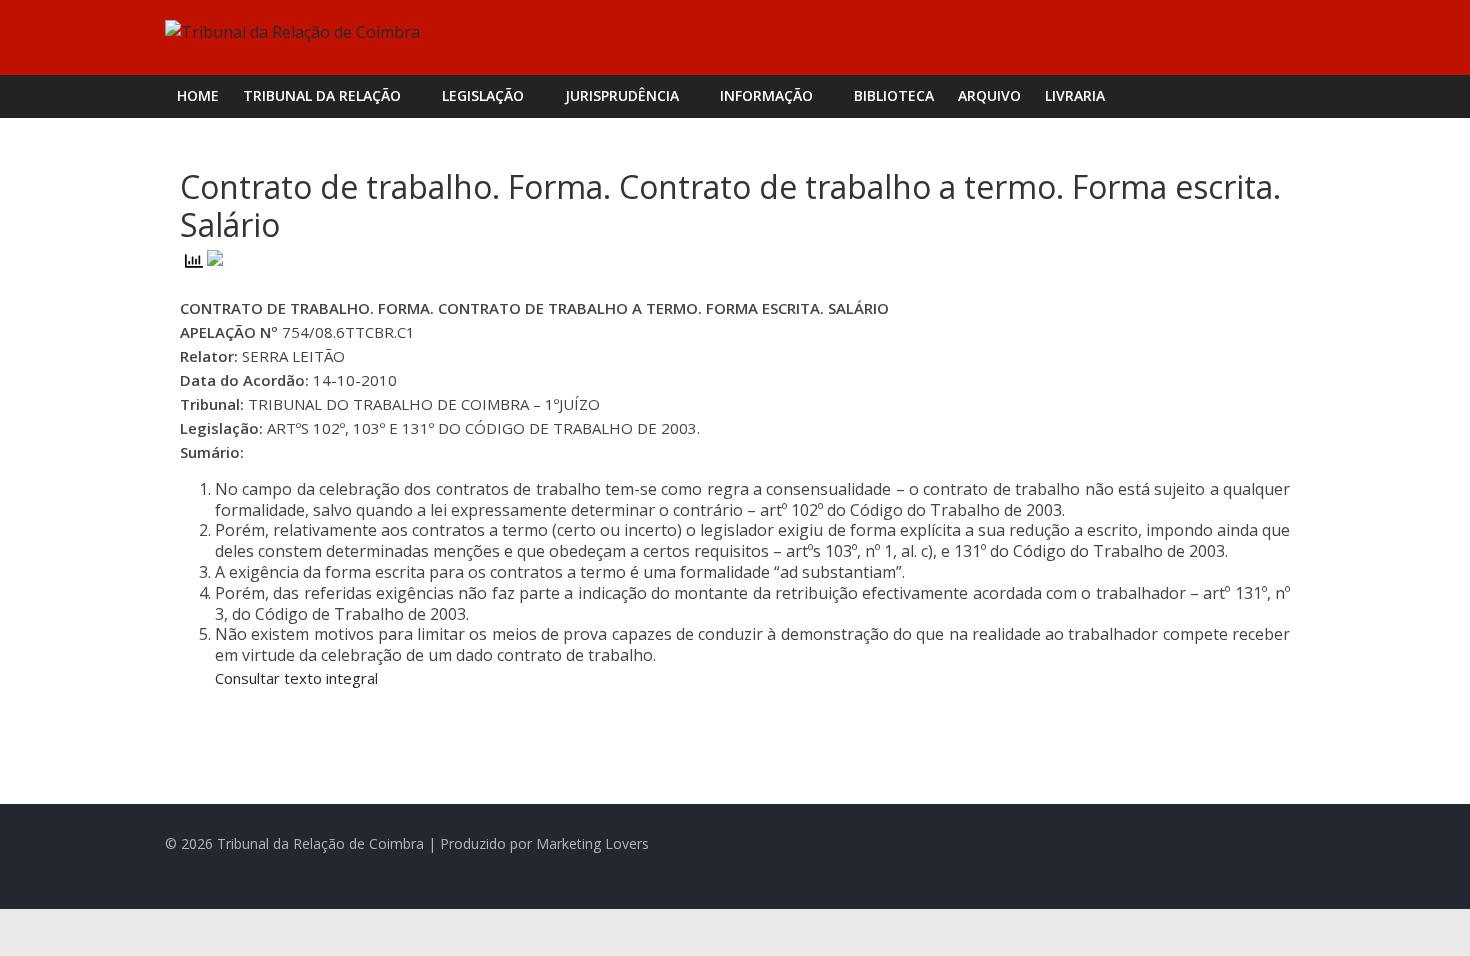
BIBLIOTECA (894, 95)
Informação (766, 95)
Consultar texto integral (296, 678)
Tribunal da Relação (322, 95)
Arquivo (989, 95)
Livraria (1075, 95)
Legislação (483, 95)
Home (198, 95)
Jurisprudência (622, 95)
